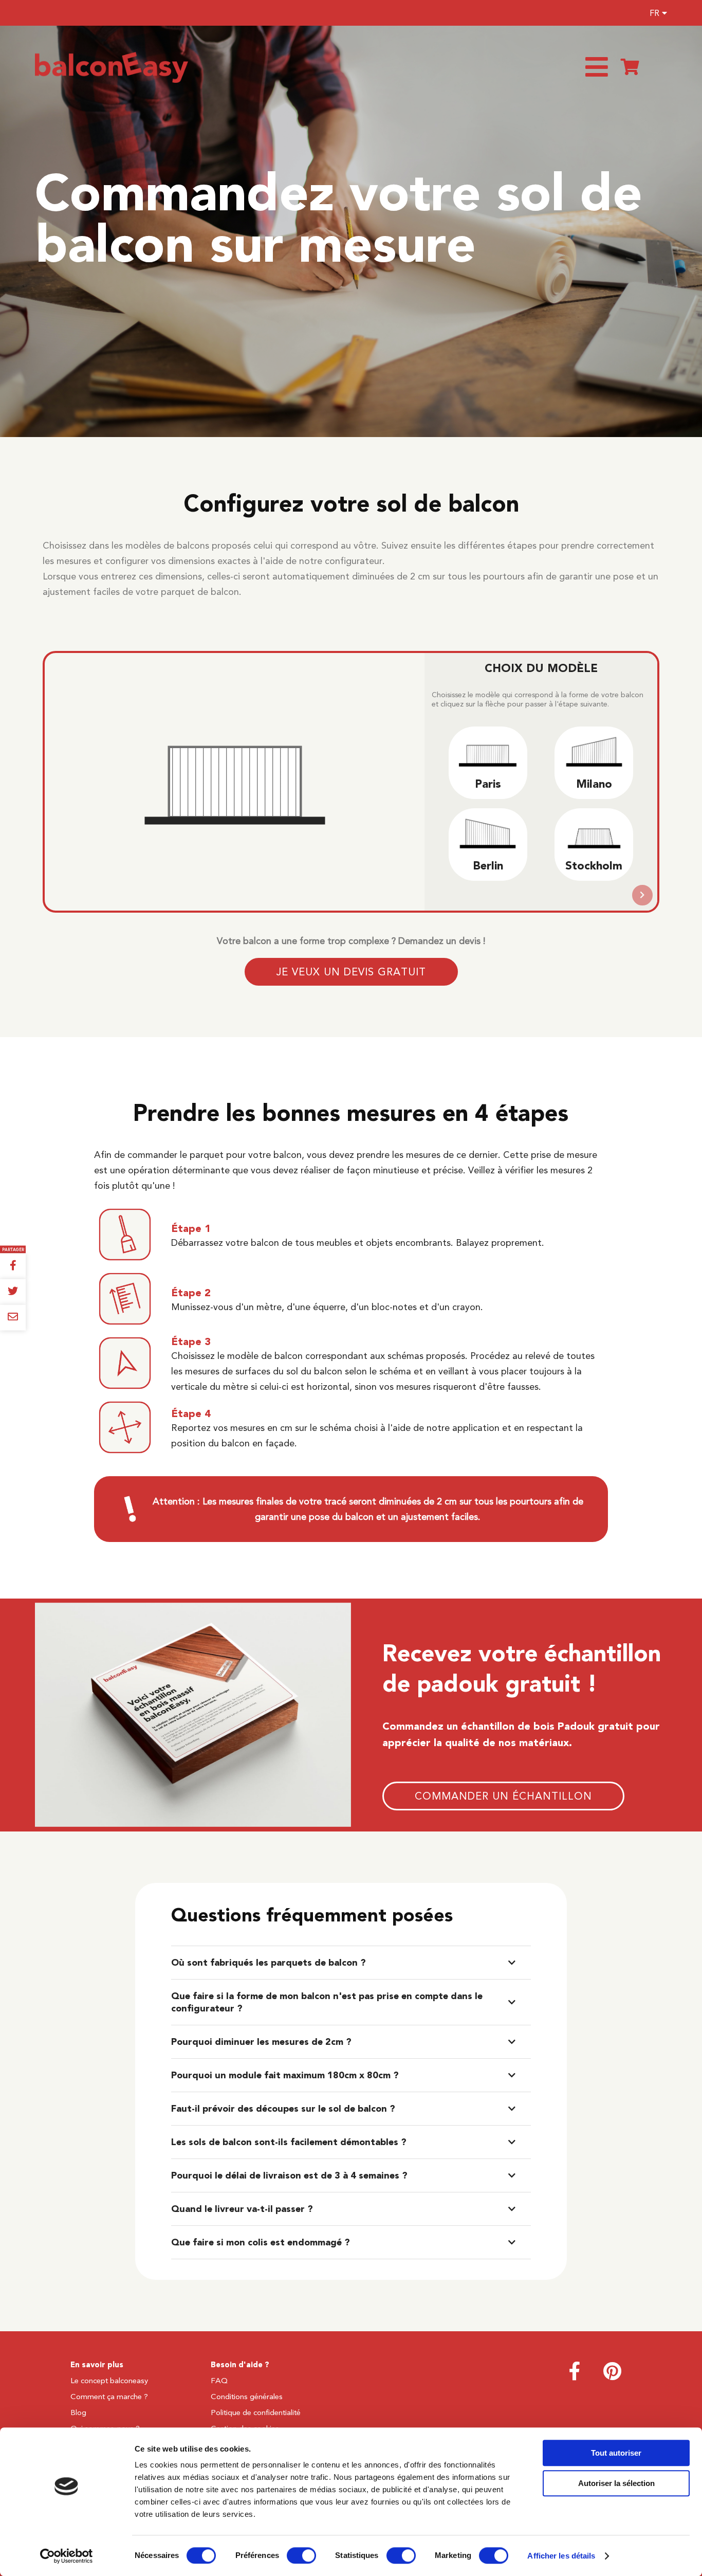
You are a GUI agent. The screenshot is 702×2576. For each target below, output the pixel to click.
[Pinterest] (612, 2376)
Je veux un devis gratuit (351, 972)
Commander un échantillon (503, 1797)
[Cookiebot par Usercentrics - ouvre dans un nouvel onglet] (67, 2556)
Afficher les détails (561, 2556)
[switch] (301, 2555)
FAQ (219, 2381)
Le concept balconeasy (109, 2381)
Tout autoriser (616, 2453)
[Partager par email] (13, 1318)
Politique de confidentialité (256, 2412)
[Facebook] (575, 2376)
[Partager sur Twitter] (13, 1292)
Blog (78, 2412)
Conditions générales (247, 2397)
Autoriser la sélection (616, 2483)
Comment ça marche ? (109, 2397)
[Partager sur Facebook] (13, 1266)
